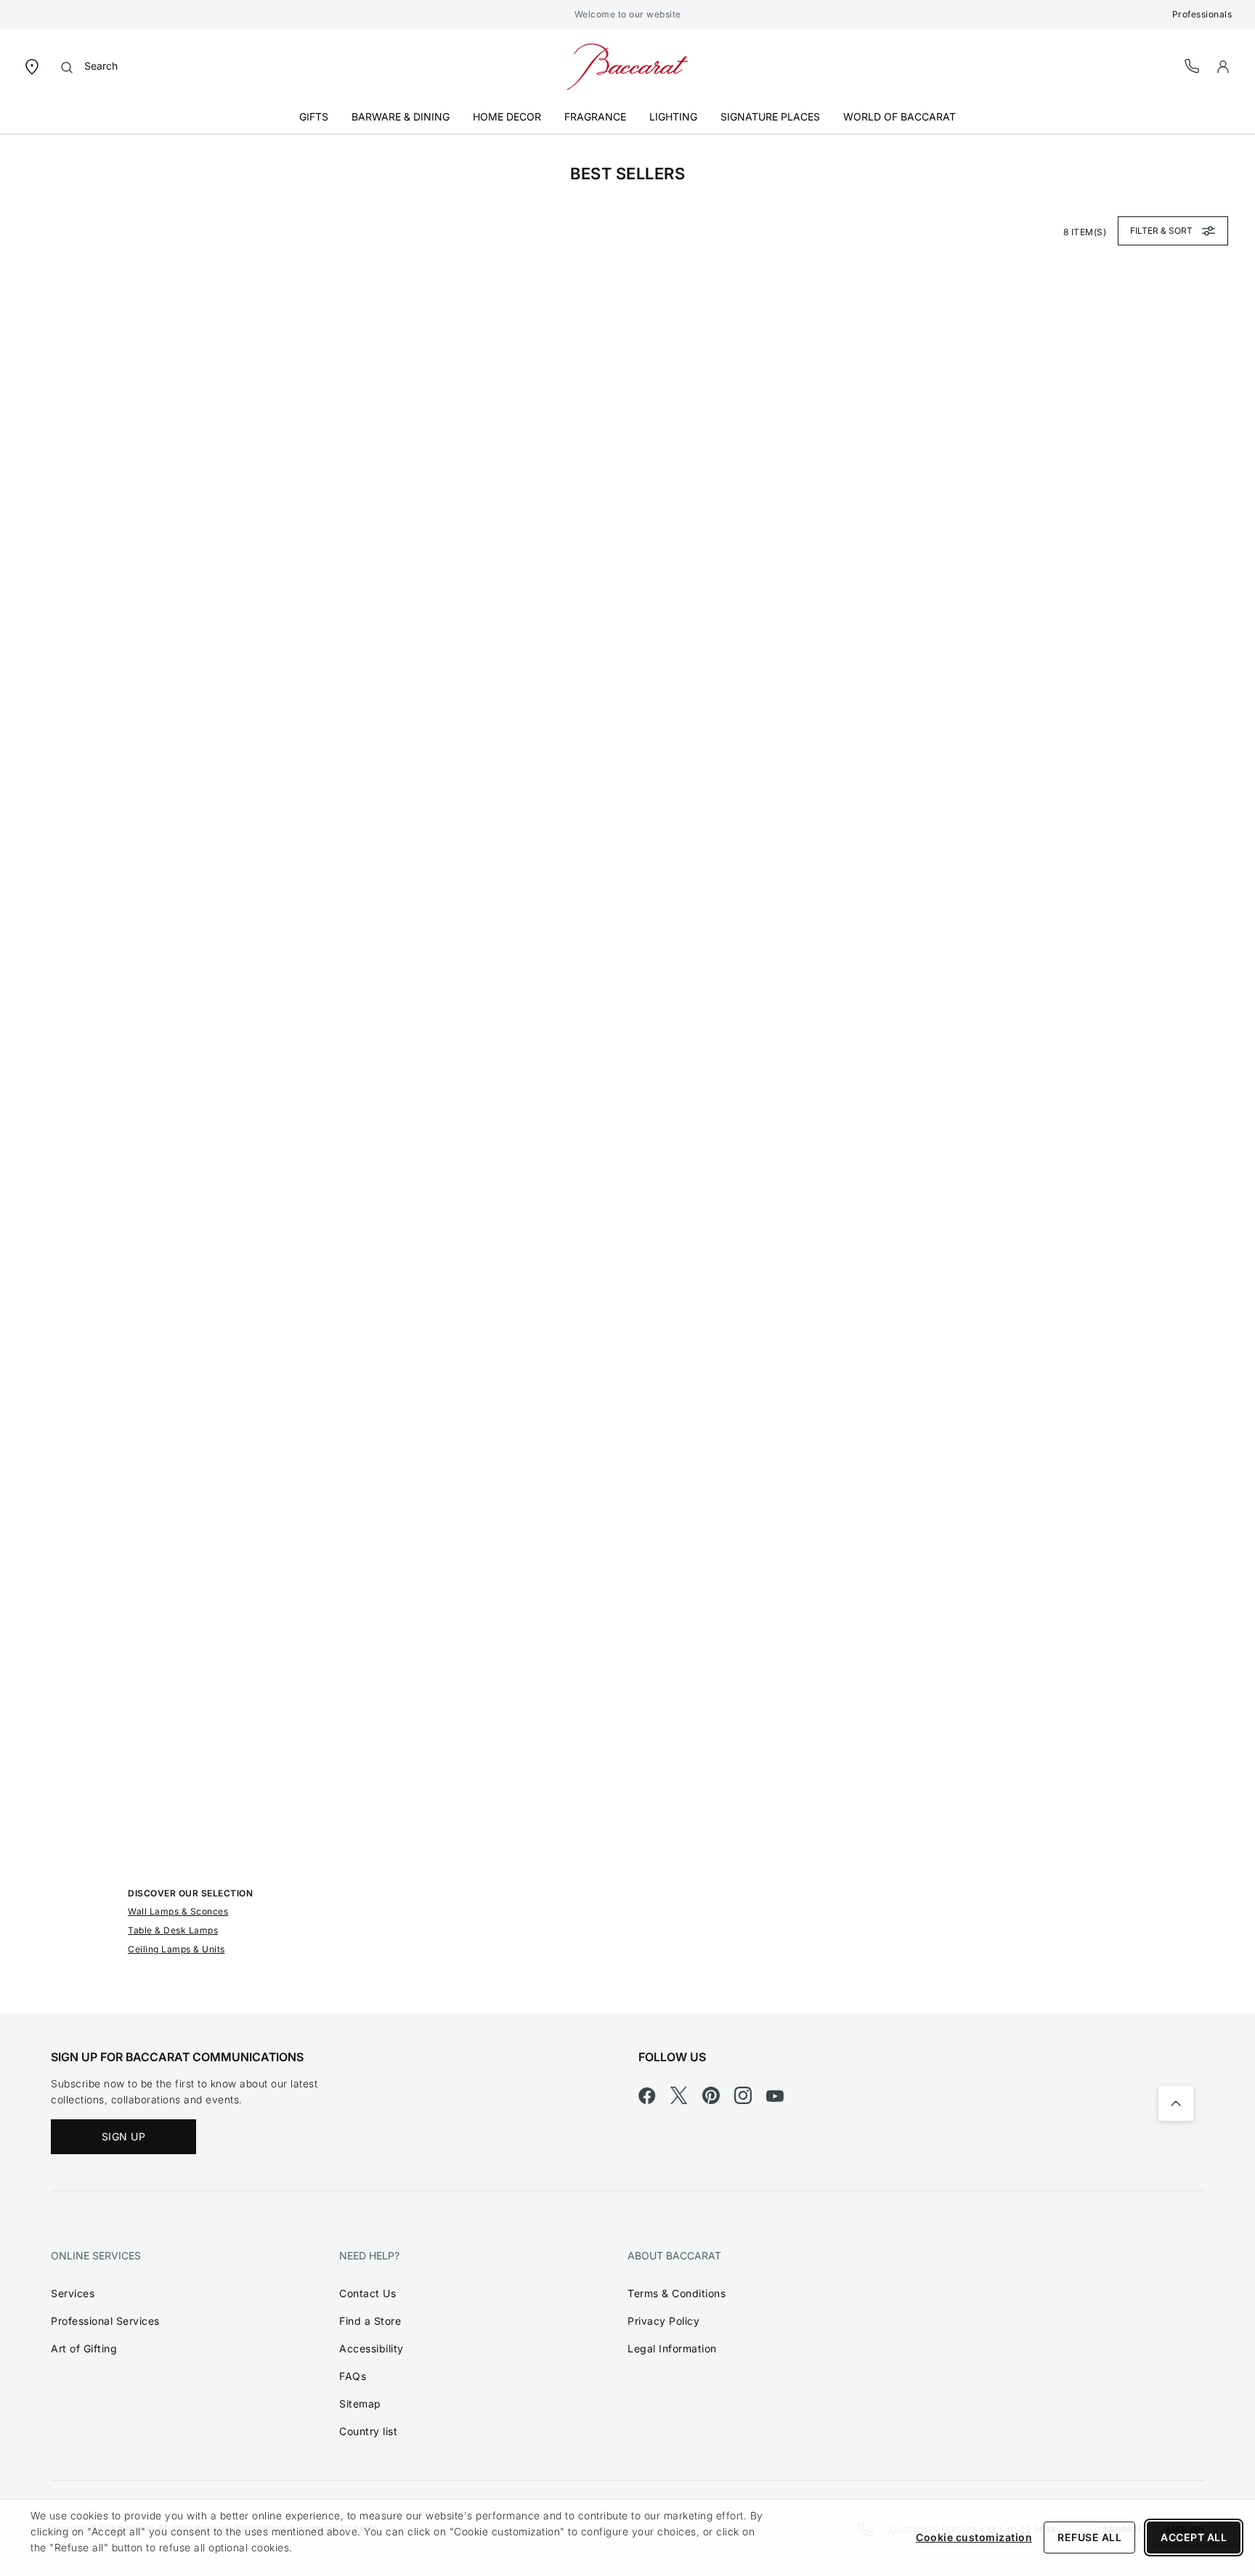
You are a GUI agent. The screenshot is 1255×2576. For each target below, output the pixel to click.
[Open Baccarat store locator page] (32, 66)
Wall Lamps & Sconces (178, 1911)
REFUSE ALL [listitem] (1089, 2537)
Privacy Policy (663, 2321)
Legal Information (672, 2348)
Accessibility (371, 2348)
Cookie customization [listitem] (974, 2537)
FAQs (353, 2376)
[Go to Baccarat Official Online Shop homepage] (627, 66)
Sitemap (360, 2404)
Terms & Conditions (677, 2293)
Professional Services (105, 2321)
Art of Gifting (84, 2348)
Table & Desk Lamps (173, 1930)
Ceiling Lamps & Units (176, 1949)
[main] (627, 1074)
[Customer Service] (1193, 66)
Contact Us (367, 2293)
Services (73, 2293)
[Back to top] (1176, 2103)
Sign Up (124, 2136)
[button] (1223, 67)
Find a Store (370, 2321)
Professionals (1202, 14)
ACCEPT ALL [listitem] (1194, 2537)
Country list (368, 2431)
